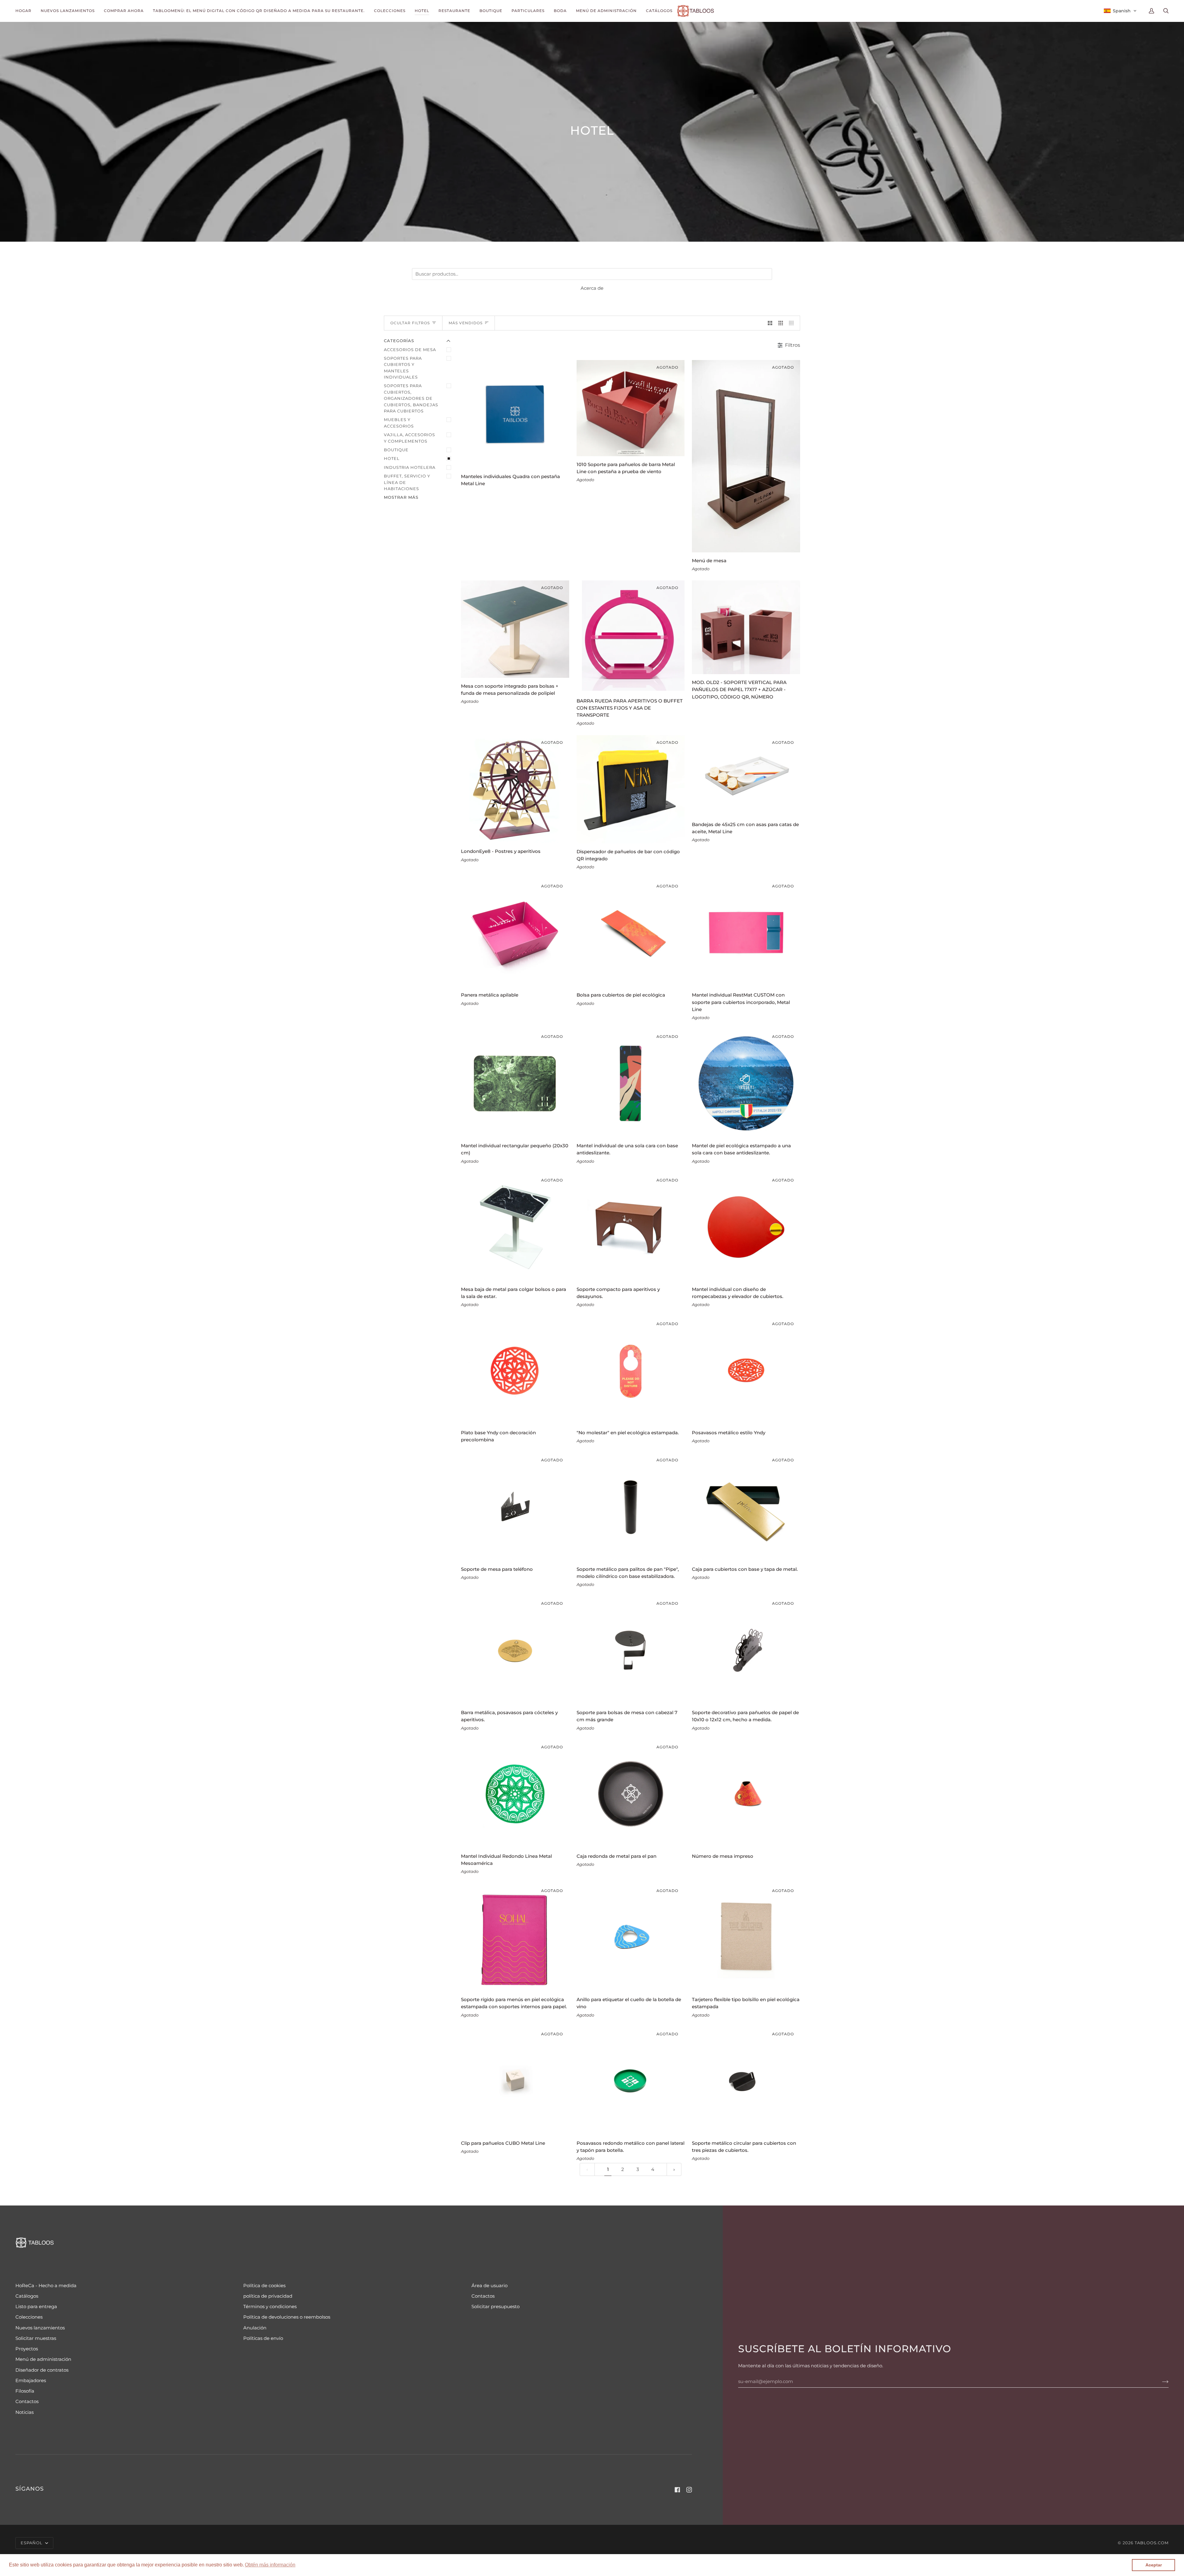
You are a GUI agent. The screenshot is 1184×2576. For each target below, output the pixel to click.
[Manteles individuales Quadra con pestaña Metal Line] (515, 414)
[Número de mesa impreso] (746, 1794)
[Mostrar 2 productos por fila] (770, 323)
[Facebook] (677, 2490)
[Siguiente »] (674, 2170)
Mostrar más (401, 497)
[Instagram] (689, 2490)
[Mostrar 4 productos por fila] (793, 323)
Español (32, 2543)
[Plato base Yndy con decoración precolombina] (515, 1371)
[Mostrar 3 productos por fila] (781, 323)
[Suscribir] (1160, 2381)
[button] (270, 2565)
